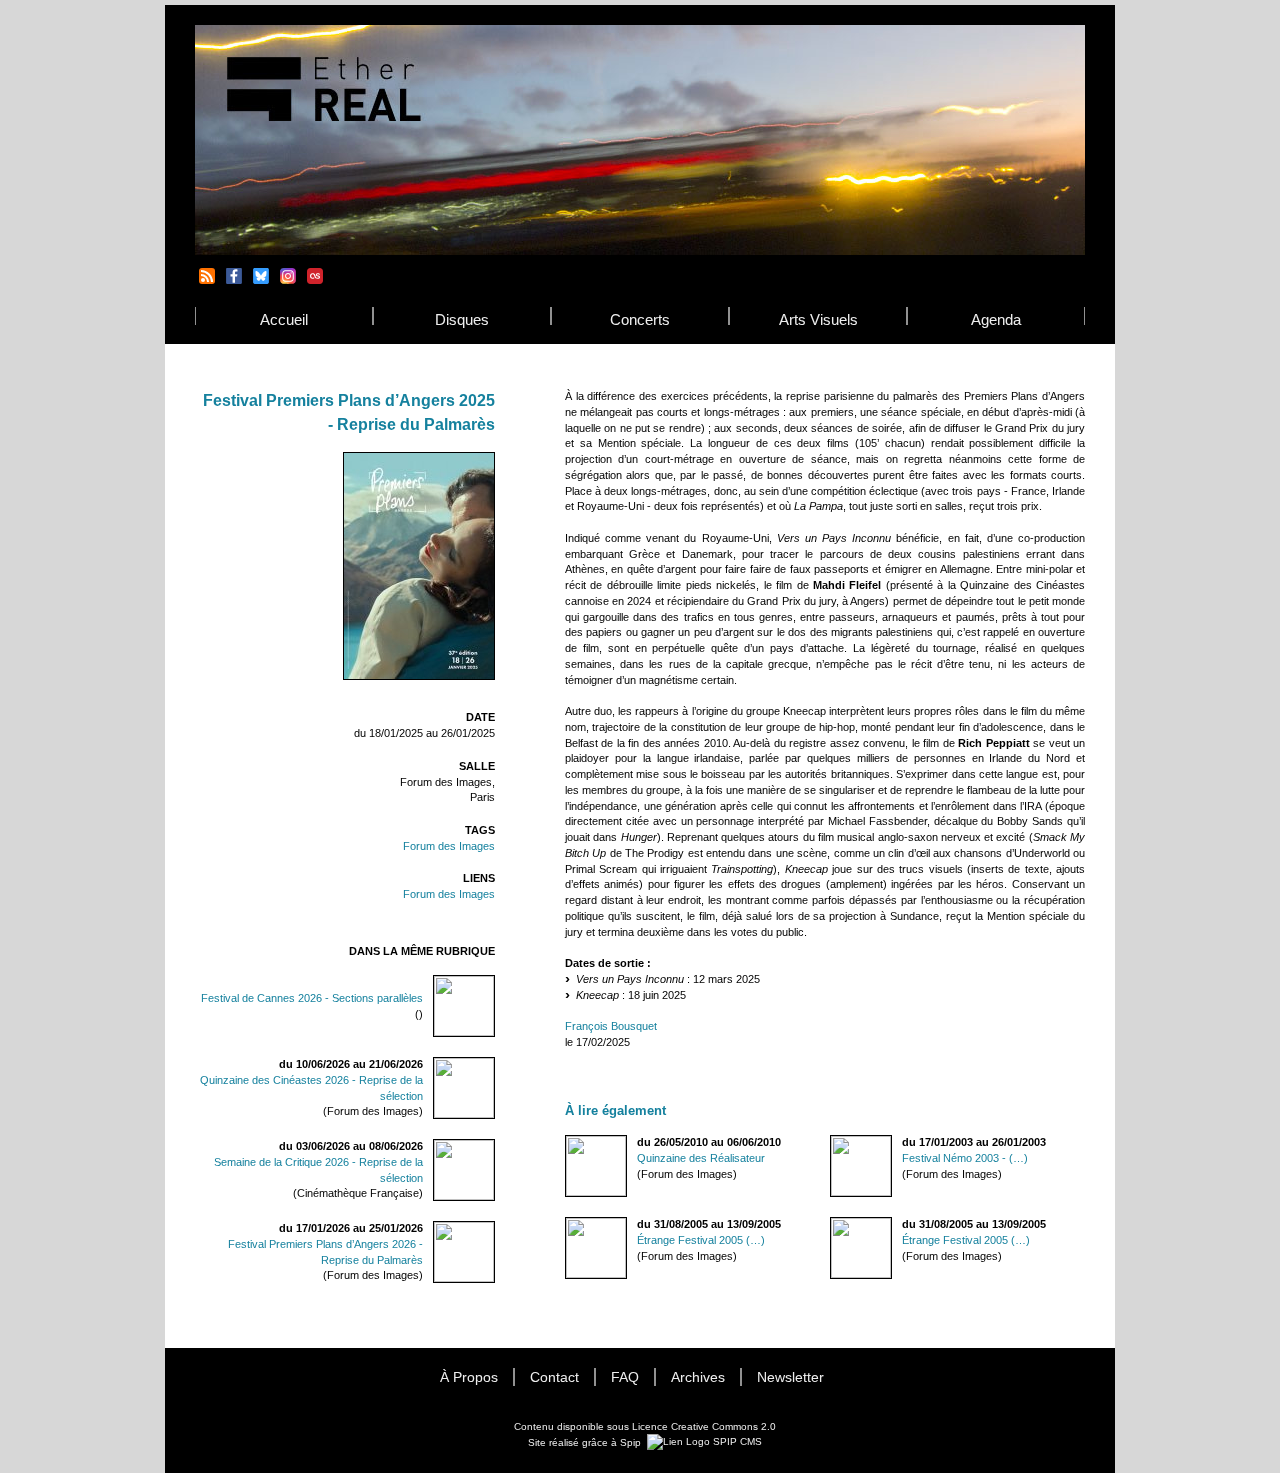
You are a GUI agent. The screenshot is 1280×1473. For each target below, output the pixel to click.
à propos (469, 1377)
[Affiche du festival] (419, 676)
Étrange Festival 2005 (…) (701, 1240)
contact (554, 1377)
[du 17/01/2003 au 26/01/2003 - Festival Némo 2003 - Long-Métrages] (831, 1142)
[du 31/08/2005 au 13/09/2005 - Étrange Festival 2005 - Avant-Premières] (566, 1224)
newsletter (790, 1377)
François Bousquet (611, 1026)
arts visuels (818, 319)
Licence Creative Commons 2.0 (704, 1426)
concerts (640, 319)
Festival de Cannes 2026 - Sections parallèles (312, 998)
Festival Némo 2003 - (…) (965, 1158)
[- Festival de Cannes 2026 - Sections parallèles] (486, 989)
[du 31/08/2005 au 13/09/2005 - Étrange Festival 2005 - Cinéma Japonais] (831, 1224)
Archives (698, 1377)
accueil (284, 319)
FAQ (625, 1377)
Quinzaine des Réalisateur (701, 1158)
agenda (996, 319)
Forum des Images (449, 846)
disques (462, 319)
